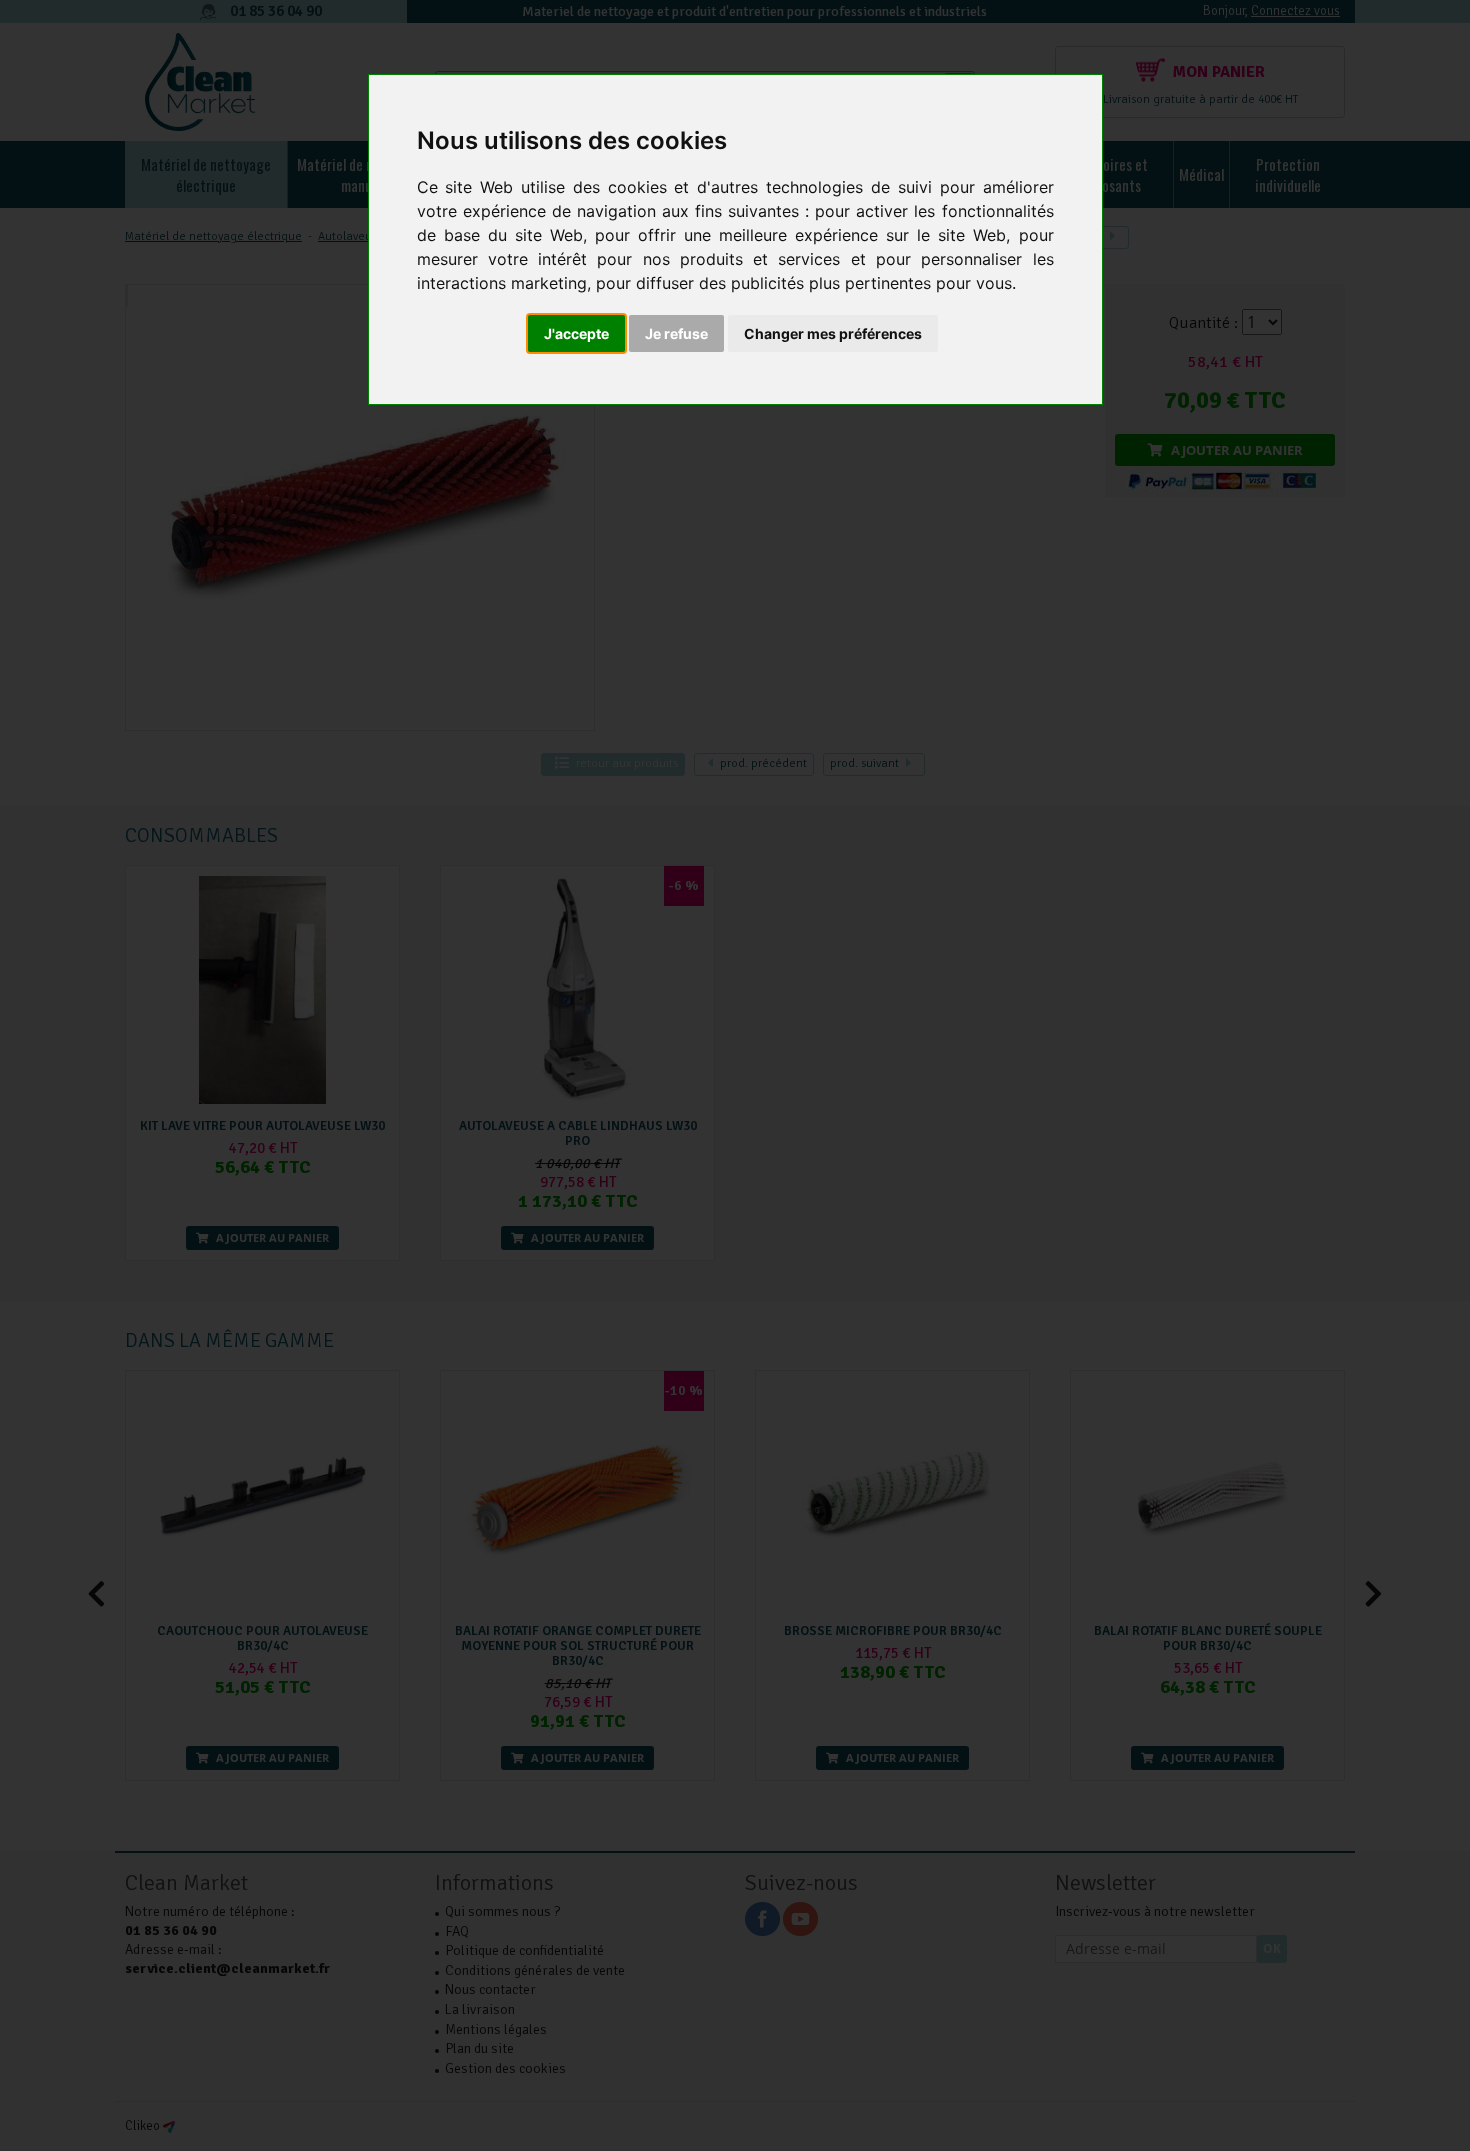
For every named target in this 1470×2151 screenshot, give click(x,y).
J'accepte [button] (576, 333)
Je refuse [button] (676, 333)
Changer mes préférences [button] (833, 333)
